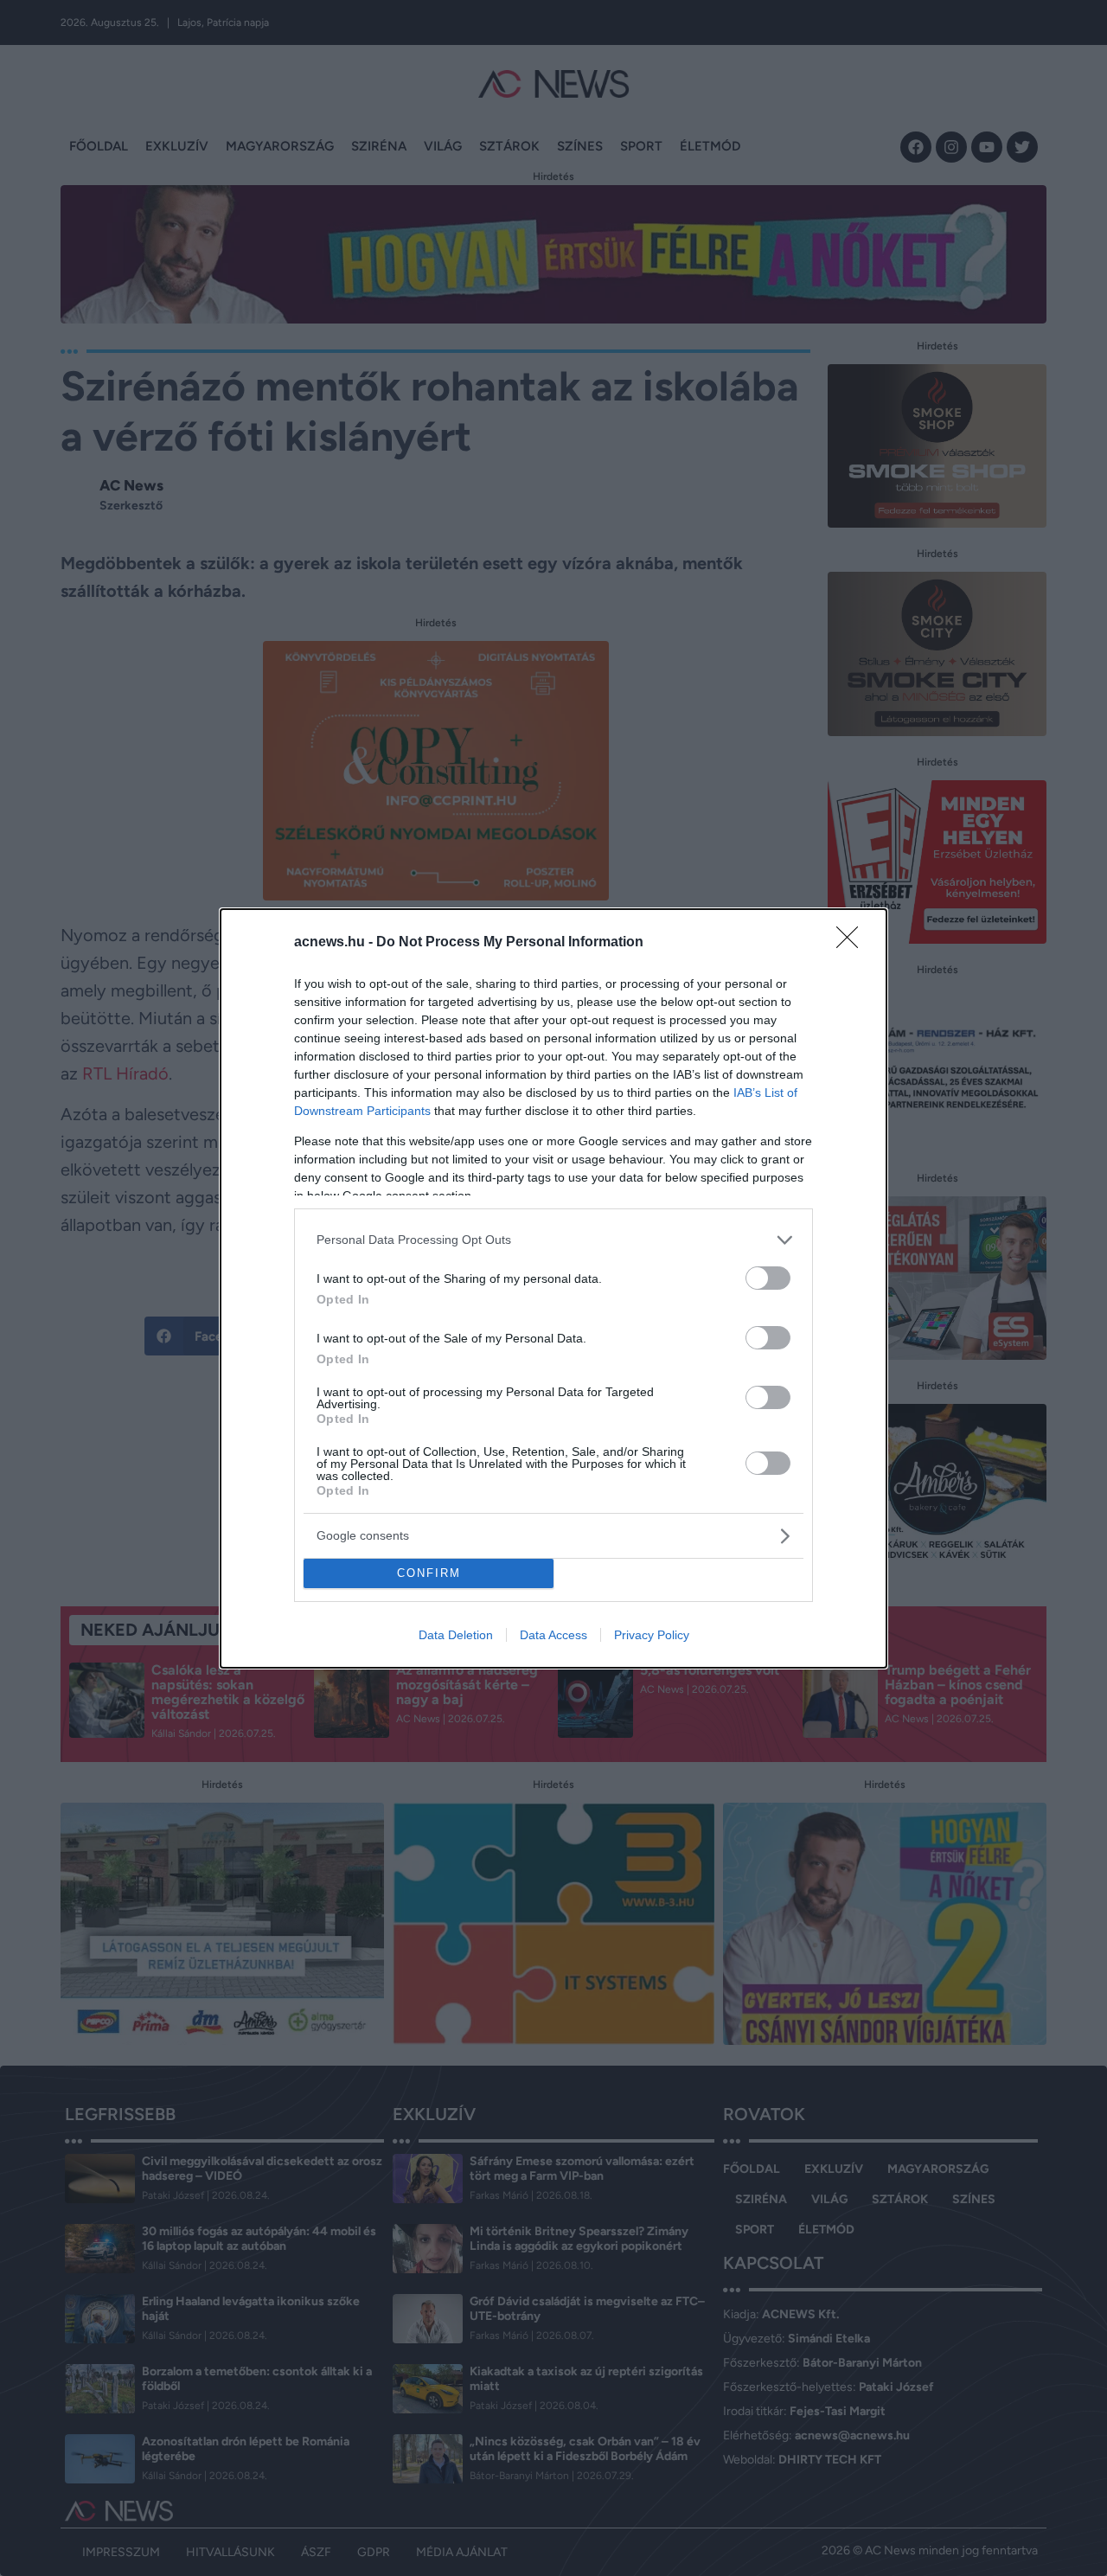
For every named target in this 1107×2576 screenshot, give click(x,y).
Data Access (553, 1635)
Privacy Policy (652, 1635)
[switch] (768, 1278)
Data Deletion (456, 1635)
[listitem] (553, 1240)
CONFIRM (429, 1573)
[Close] (853, 943)
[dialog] (553, 1288)
